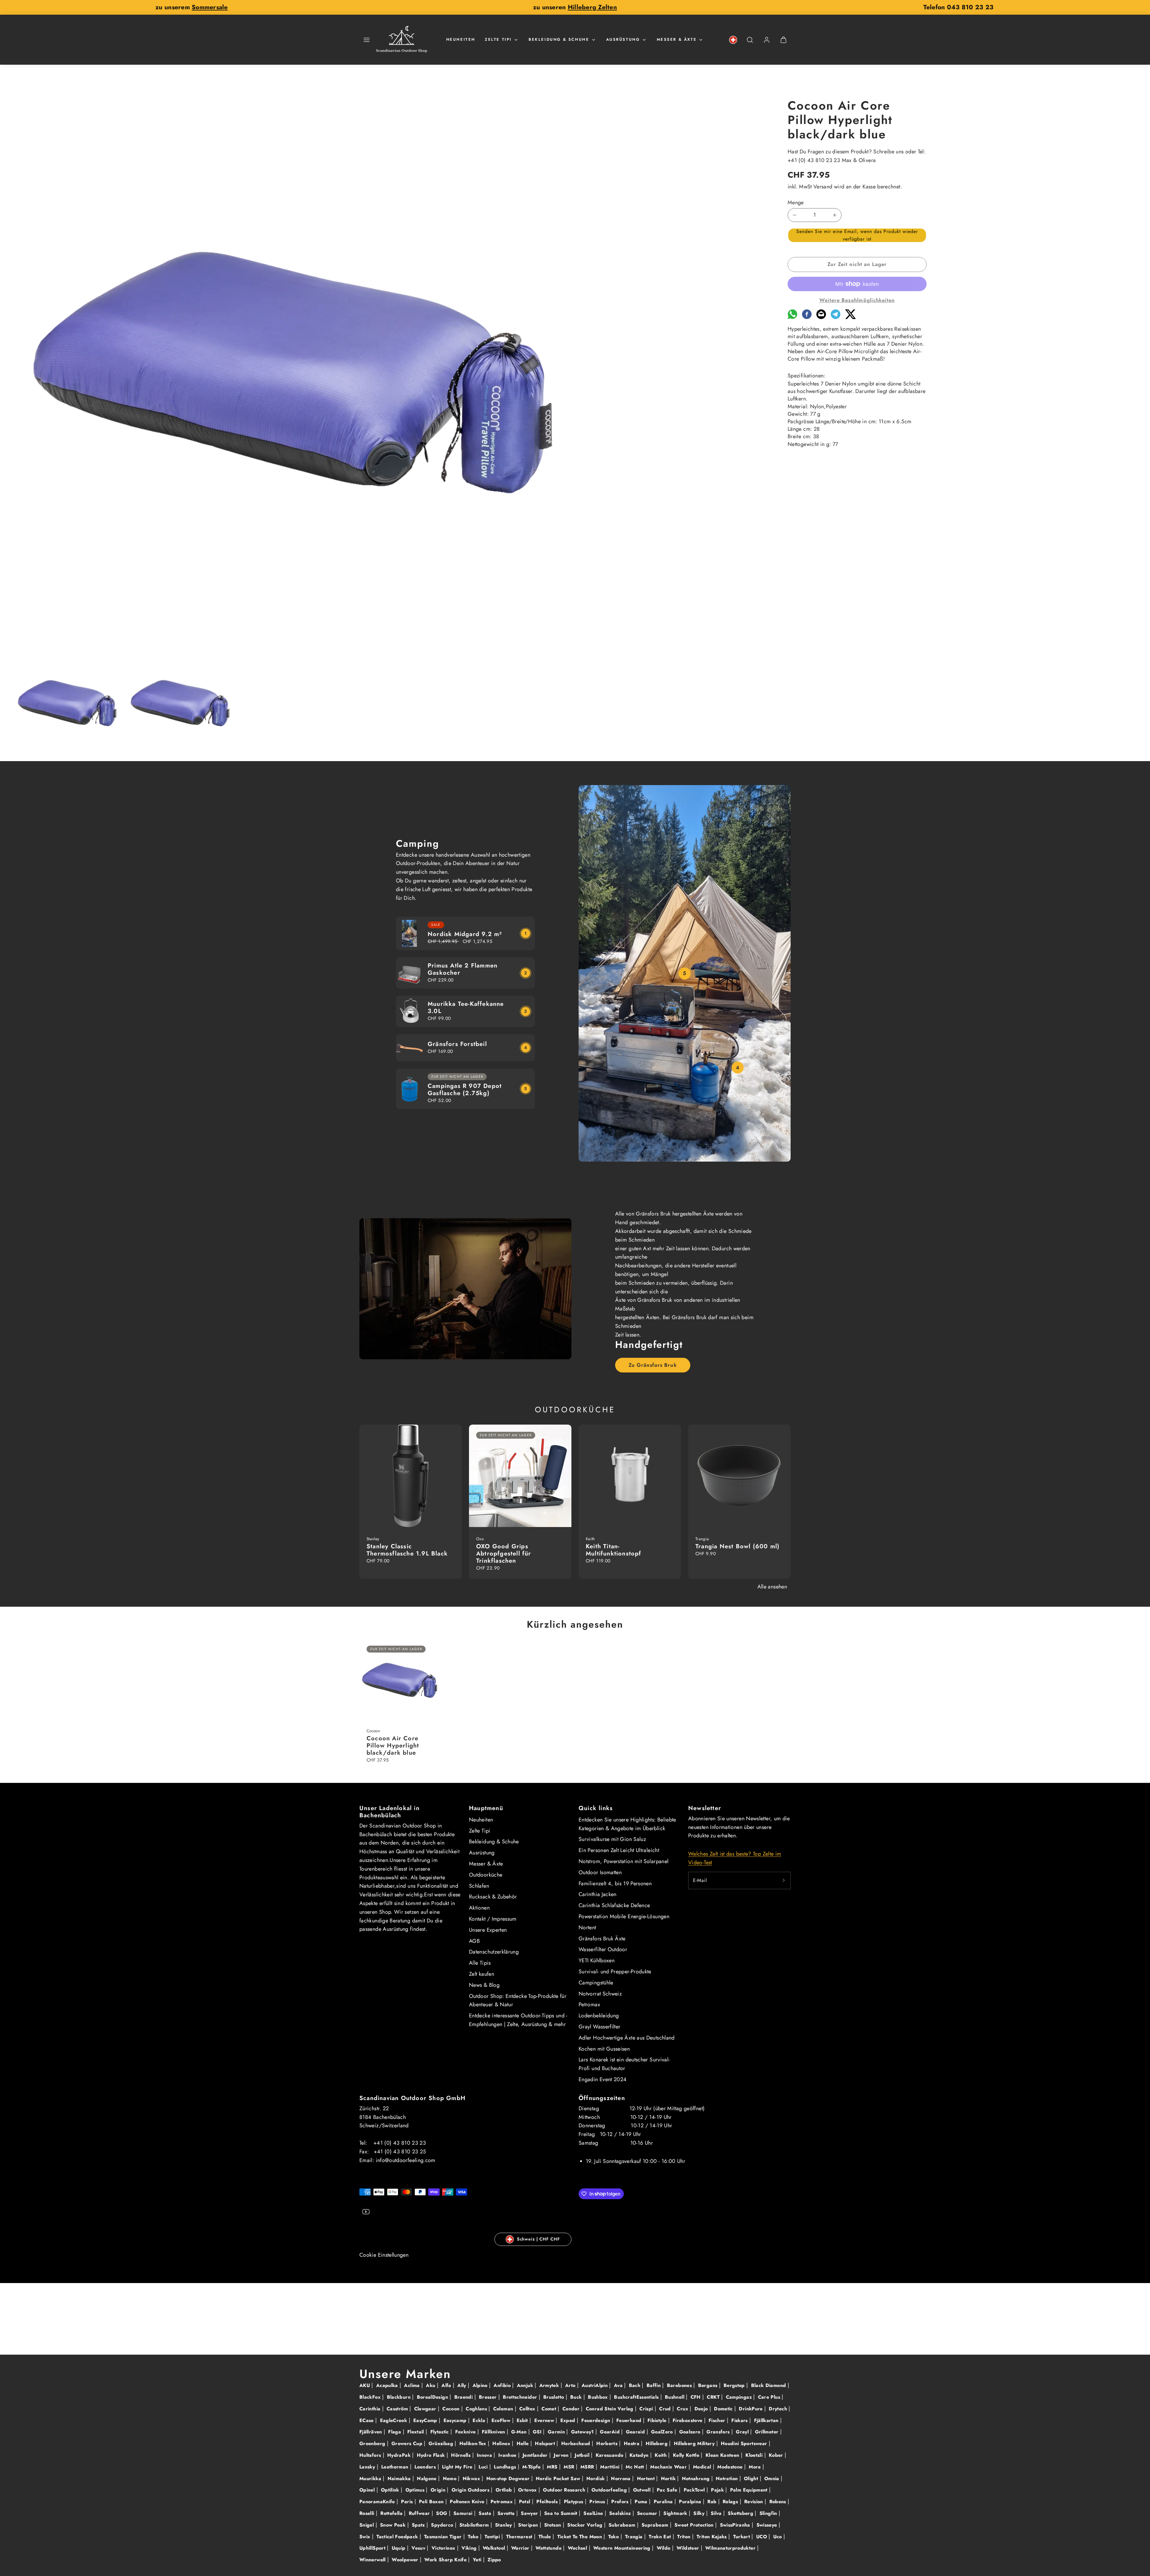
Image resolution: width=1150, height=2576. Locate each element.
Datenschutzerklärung (494, 1952)
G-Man (520, 2432)
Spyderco (443, 2525)
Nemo (451, 2479)
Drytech (779, 2409)
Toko (614, 2537)
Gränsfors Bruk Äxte (602, 1939)
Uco (778, 2537)
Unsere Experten (488, 1930)
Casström (398, 2409)
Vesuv (419, 2548)
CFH (696, 2397)
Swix (366, 2537)
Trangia (635, 2537)
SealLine (594, 2513)
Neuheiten (461, 39)
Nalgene (428, 2479)
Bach (635, 2385)
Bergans (709, 2385)
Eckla (480, 2420)
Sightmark (676, 2513)
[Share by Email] (821, 317)
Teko (474, 2537)
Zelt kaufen (482, 1974)
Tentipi (493, 2537)
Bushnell (675, 2397)
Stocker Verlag (585, 2525)
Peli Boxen (432, 2502)
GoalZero (663, 2432)
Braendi (464, 2397)
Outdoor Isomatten (600, 1872)
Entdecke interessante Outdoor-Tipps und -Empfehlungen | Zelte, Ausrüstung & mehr (518, 2020)
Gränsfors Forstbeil (457, 1044)
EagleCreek (394, 2420)
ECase (367, 2420)
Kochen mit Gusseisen (604, 2049)
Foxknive (466, 2432)
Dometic (724, 2409)
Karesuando (610, 2455)
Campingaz (740, 2397)
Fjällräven (372, 2432)
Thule (546, 2537)
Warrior (521, 2548)
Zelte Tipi (498, 39)
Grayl (743, 2432)
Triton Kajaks (712, 2537)
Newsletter (705, 1808)
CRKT (714, 2397)
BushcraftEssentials (637, 2397)
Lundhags (506, 2467)
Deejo (702, 2409)
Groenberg (373, 2443)
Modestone (731, 2467)
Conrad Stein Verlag (610, 2409)
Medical (703, 2467)
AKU (365, 2385)
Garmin (557, 2432)
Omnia (773, 2479)
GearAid (610, 2432)
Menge (796, 202)
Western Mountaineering (623, 2548)
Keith (661, 2455)
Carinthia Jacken (598, 1894)
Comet (550, 2409)
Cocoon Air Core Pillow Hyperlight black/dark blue (393, 1746)
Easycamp (456, 2420)
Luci (484, 2467)
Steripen (529, 2525)
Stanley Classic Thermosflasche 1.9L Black (407, 1550)
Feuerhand (630, 2420)
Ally (463, 2385)
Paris (408, 2502)
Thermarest (520, 2537)
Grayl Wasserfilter (599, 2027)
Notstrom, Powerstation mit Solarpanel (624, 1861)
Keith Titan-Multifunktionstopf (614, 1550)
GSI (538, 2432)
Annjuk (526, 2385)
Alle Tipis (480, 1963)
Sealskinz (621, 2513)
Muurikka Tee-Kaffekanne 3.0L (466, 1007)
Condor (572, 2409)
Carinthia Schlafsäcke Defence (614, 1905)
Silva (717, 2513)
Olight (752, 2479)
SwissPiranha (736, 2525)
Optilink (391, 2490)
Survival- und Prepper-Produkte (615, 1972)
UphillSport (373, 2548)
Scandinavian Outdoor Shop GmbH (412, 2098)
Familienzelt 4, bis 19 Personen (615, 1883)
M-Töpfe (532, 2467)
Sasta (486, 2513)
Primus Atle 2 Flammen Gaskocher (463, 969)
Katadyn (640, 2455)
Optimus (416, 2490)
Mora (756, 2467)
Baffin (655, 2385)
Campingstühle (596, 1983)
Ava (619, 2385)
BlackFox (371, 2397)
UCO (762, 2537)
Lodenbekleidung (599, 2016)
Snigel (367, 2525)
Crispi (647, 2409)
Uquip (399, 2548)
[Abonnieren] (784, 1880)
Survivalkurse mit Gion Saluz (612, 1839)
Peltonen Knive (468, 2502)
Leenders (426, 2467)
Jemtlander (536, 2455)
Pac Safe (668, 2490)
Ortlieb (505, 2490)
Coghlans (477, 2409)
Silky (700, 2513)
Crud (666, 2409)
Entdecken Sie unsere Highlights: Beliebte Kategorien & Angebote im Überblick (627, 1824)
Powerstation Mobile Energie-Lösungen (624, 1916)
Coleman (504, 2409)
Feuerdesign (596, 2420)
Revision (754, 2502)
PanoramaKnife (378, 2502)
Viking (470, 2548)
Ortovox (528, 2490)
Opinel (368, 2490)
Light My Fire (458, 2467)
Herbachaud (576, 2443)
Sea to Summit (562, 2513)
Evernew (545, 2420)
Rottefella (392, 2513)
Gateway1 (583, 2432)
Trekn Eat (661, 2537)
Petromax (589, 2004)
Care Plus (770, 2397)
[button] (367, 40)
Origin (439, 2490)
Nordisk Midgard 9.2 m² (465, 934)
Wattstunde (549, 2548)
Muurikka (371, 2479)
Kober (777, 2455)
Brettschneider (521, 2397)
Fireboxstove (688, 2420)
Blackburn (400, 2397)
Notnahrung (697, 2479)
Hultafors (371, 2455)
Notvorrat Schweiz (600, 1994)
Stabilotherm (475, 2525)
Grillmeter (768, 2432)
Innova (485, 2455)
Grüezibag (442, 2443)
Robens (779, 2502)
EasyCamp (426, 2420)
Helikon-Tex (474, 2443)
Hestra (632, 2443)
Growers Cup (408, 2443)
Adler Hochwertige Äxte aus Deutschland (627, 2038)
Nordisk (596, 2479)
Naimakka (400, 2479)
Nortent (587, 1928)
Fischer (718, 2420)
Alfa (447, 2385)
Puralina (664, 2502)
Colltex (528, 2409)
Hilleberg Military (695, 2443)
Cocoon (452, 2409)
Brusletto (554, 2397)
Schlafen (479, 1886)
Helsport (546, 2443)
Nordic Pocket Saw (559, 2479)
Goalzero (691, 2432)
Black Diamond (769, 2385)
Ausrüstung (623, 39)
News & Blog (484, 1985)
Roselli (368, 2513)
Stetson (553, 2525)
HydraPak (400, 2455)
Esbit (523, 2420)
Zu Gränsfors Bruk (653, 1365)
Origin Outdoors (471, 2490)
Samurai (464, 2513)
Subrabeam (623, 2525)
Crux (683, 2409)
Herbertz (608, 2443)
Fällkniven (494, 2432)
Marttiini (611, 2467)
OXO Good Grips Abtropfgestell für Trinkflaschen (504, 1554)
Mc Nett (636, 2467)
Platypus (574, 2502)
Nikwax (472, 2479)
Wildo (664, 2548)
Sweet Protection (695, 2525)
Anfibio (503, 2385)
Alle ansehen (772, 1587)
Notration (728, 2479)
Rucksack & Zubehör (493, 1897)
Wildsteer (689, 2548)
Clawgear (426, 2409)
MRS (553, 2467)
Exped (569, 2420)
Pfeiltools (548, 2502)
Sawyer (530, 2513)
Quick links (596, 1808)
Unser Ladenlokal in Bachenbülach (389, 1812)
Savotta (507, 2513)
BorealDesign (433, 2397)
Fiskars (740, 2420)
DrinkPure (752, 2409)
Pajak (718, 2490)
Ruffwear (420, 2513)
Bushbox (599, 2397)
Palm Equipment (750, 2490)
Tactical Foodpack (398, 2537)
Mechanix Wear (669, 2467)
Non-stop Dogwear (509, 2479)
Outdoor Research (565, 2490)
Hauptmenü (486, 1808)
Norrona (622, 2479)
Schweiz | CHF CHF (538, 2239)
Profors (621, 2502)
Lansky (368, 2467)
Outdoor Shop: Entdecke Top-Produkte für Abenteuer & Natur (518, 2000)
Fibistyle (658, 2420)
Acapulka (388, 2385)
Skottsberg (741, 2513)
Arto (571, 2385)
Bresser (489, 2397)
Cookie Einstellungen (384, 2255)
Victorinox (444, 2548)
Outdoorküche (486, 1875)
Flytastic (441, 2432)
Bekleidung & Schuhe (559, 39)
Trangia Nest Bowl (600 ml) (737, 1546)
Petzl (525, 2502)
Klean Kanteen (723, 2455)
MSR (570, 2467)
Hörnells (461, 2455)
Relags (731, 2502)
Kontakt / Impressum (493, 1919)
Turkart (742, 2537)
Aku (431, 2385)
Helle (523, 2443)
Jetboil (583, 2455)
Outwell (643, 2490)
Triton (685, 2537)
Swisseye (768, 2525)
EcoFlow (502, 2420)
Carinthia (371, 2409)
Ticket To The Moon (581, 2537)
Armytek (550, 2385)
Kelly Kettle (687, 2455)
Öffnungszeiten (602, 2098)
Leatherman (396, 2467)
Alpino (481, 2385)
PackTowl (695, 2490)
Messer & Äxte (677, 39)
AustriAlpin (595, 2385)
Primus (598, 2502)
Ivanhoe (508, 2455)
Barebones (680, 2385)
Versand (823, 187)
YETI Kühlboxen (597, 1960)
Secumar (648, 2513)
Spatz (419, 2525)
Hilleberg (658, 2443)
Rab (713, 2502)
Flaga (395, 2432)
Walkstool (495, 2548)
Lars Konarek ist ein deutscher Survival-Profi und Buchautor (624, 2064)
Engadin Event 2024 (603, 2079)
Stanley (504, 2525)
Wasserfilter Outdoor (603, 1949)
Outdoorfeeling (610, 2490)
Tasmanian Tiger (444, 2537)
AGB (474, 1941)
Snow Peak (394, 2525)
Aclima (413, 2385)
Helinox (502, 2443)
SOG (442, 2513)
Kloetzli (755, 2455)
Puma (642, 2502)
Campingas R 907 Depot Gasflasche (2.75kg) (465, 1090)
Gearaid (636, 2432)
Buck (577, 2397)
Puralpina (691, 2502)
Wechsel (578, 2548)
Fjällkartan (767, 2420)
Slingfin (769, 2513)
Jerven (562, 2455)
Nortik (669, 2479)
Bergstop (735, 2385)
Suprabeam (656, 2525)
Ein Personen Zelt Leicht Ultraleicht (619, 1850)
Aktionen (479, 1908)
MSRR (588, 2467)
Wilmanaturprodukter (731, 2548)
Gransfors (719, 2432)
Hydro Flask (432, 2455)
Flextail (416, 2432)
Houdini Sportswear (745, 2443)
